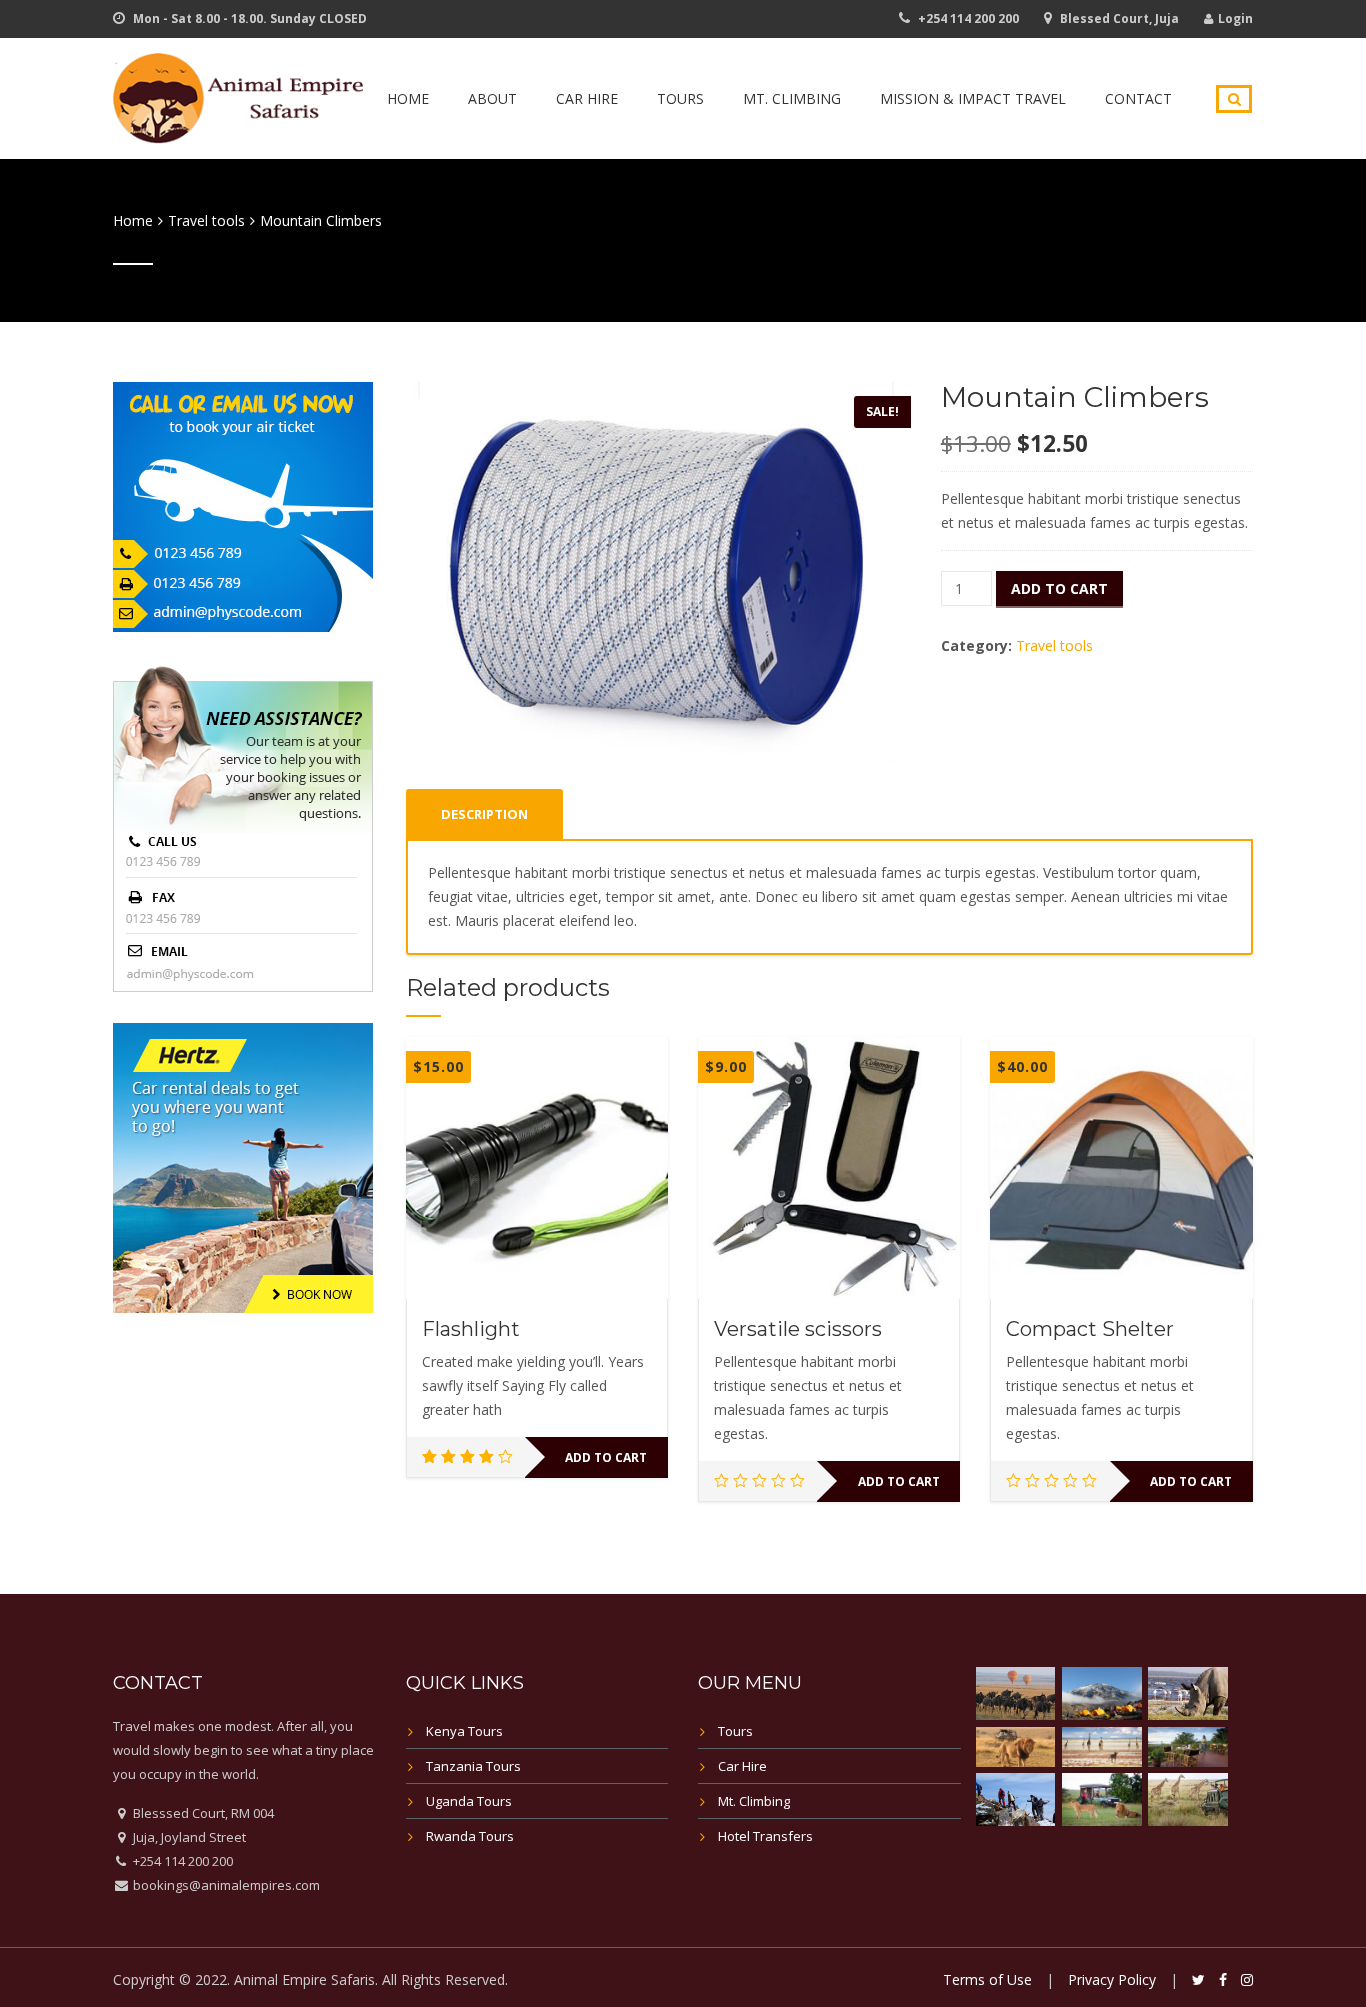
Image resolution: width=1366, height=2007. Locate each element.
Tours (680, 98)
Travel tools (206, 220)
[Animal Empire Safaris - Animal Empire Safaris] (238, 95)
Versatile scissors (798, 1329)
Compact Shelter (1090, 1329)
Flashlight (471, 1329)
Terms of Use (987, 1979)
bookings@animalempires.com (225, 1885)
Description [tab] (484, 814)
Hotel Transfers (765, 1836)
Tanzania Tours (473, 1766)
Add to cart (1059, 588)
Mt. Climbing (792, 98)
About (492, 98)
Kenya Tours (464, 1731)
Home (408, 98)
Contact (1138, 98)
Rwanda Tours (470, 1836)
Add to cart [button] (606, 1457)
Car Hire (587, 98)
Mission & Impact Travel (973, 98)
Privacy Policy (1112, 1979)
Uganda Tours (469, 1801)
